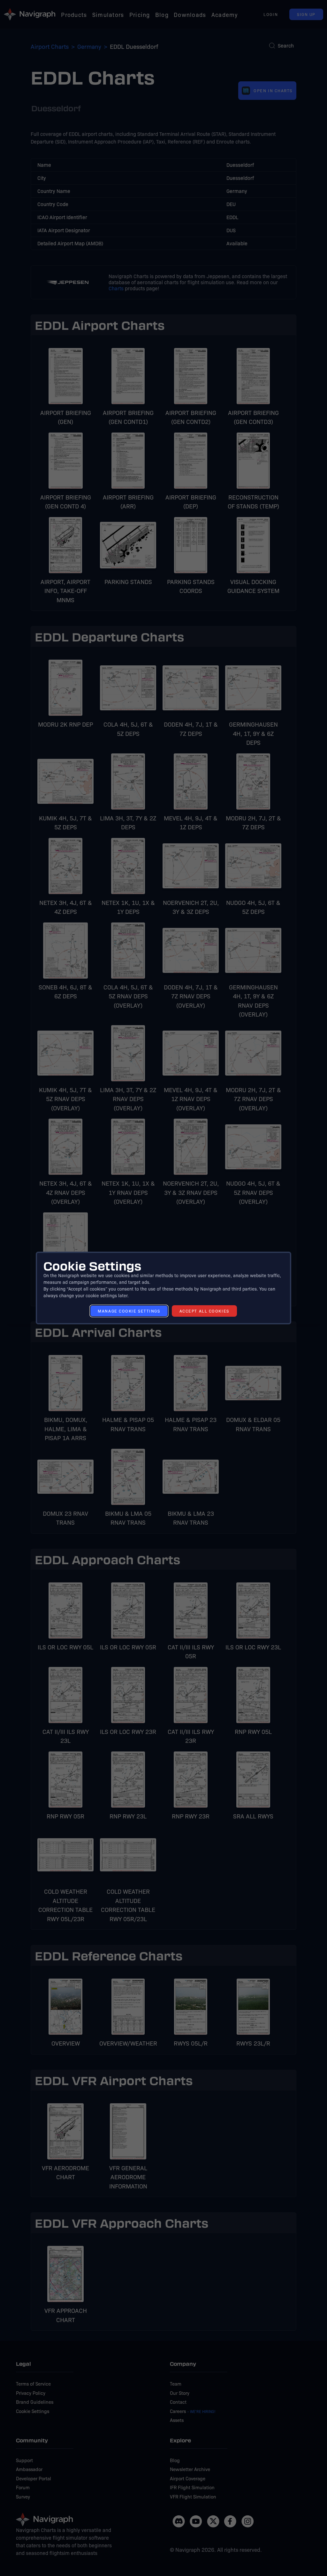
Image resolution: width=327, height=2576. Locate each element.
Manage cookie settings (129, 1311)
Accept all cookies (204, 1311)
